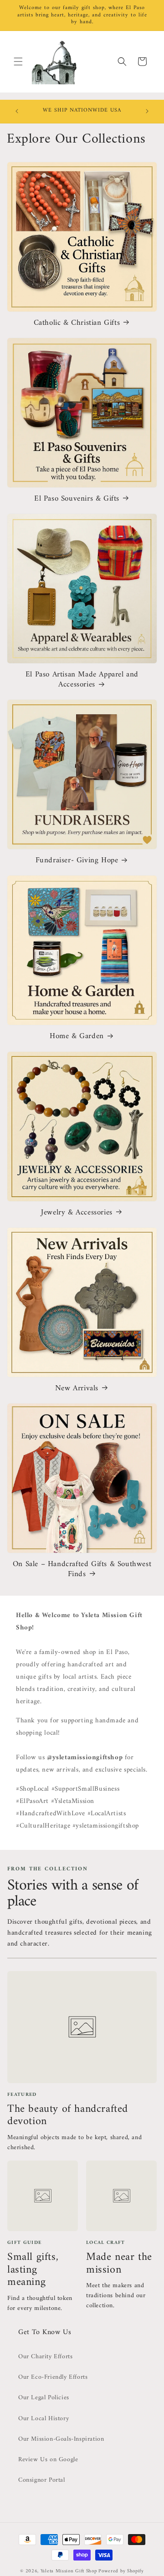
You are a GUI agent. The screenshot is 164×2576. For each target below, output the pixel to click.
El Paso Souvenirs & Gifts (77, 499)
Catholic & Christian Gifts (77, 323)
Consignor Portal (42, 2480)
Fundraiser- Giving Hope (77, 860)
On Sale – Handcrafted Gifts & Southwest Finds (82, 1569)
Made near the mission (119, 2264)
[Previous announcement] (17, 111)
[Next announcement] (147, 111)
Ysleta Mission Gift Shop (69, 2571)
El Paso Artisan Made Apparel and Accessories (82, 680)
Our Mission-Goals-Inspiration (61, 2439)
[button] (18, 61)
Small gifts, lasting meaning (33, 2270)
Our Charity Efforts (45, 2357)
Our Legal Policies (44, 2398)
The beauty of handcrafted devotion (68, 2115)
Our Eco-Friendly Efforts (53, 2377)
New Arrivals (77, 1388)
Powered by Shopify (121, 2571)
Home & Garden (77, 1036)
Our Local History (44, 2419)
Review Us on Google (48, 2460)
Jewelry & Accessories (77, 1213)
